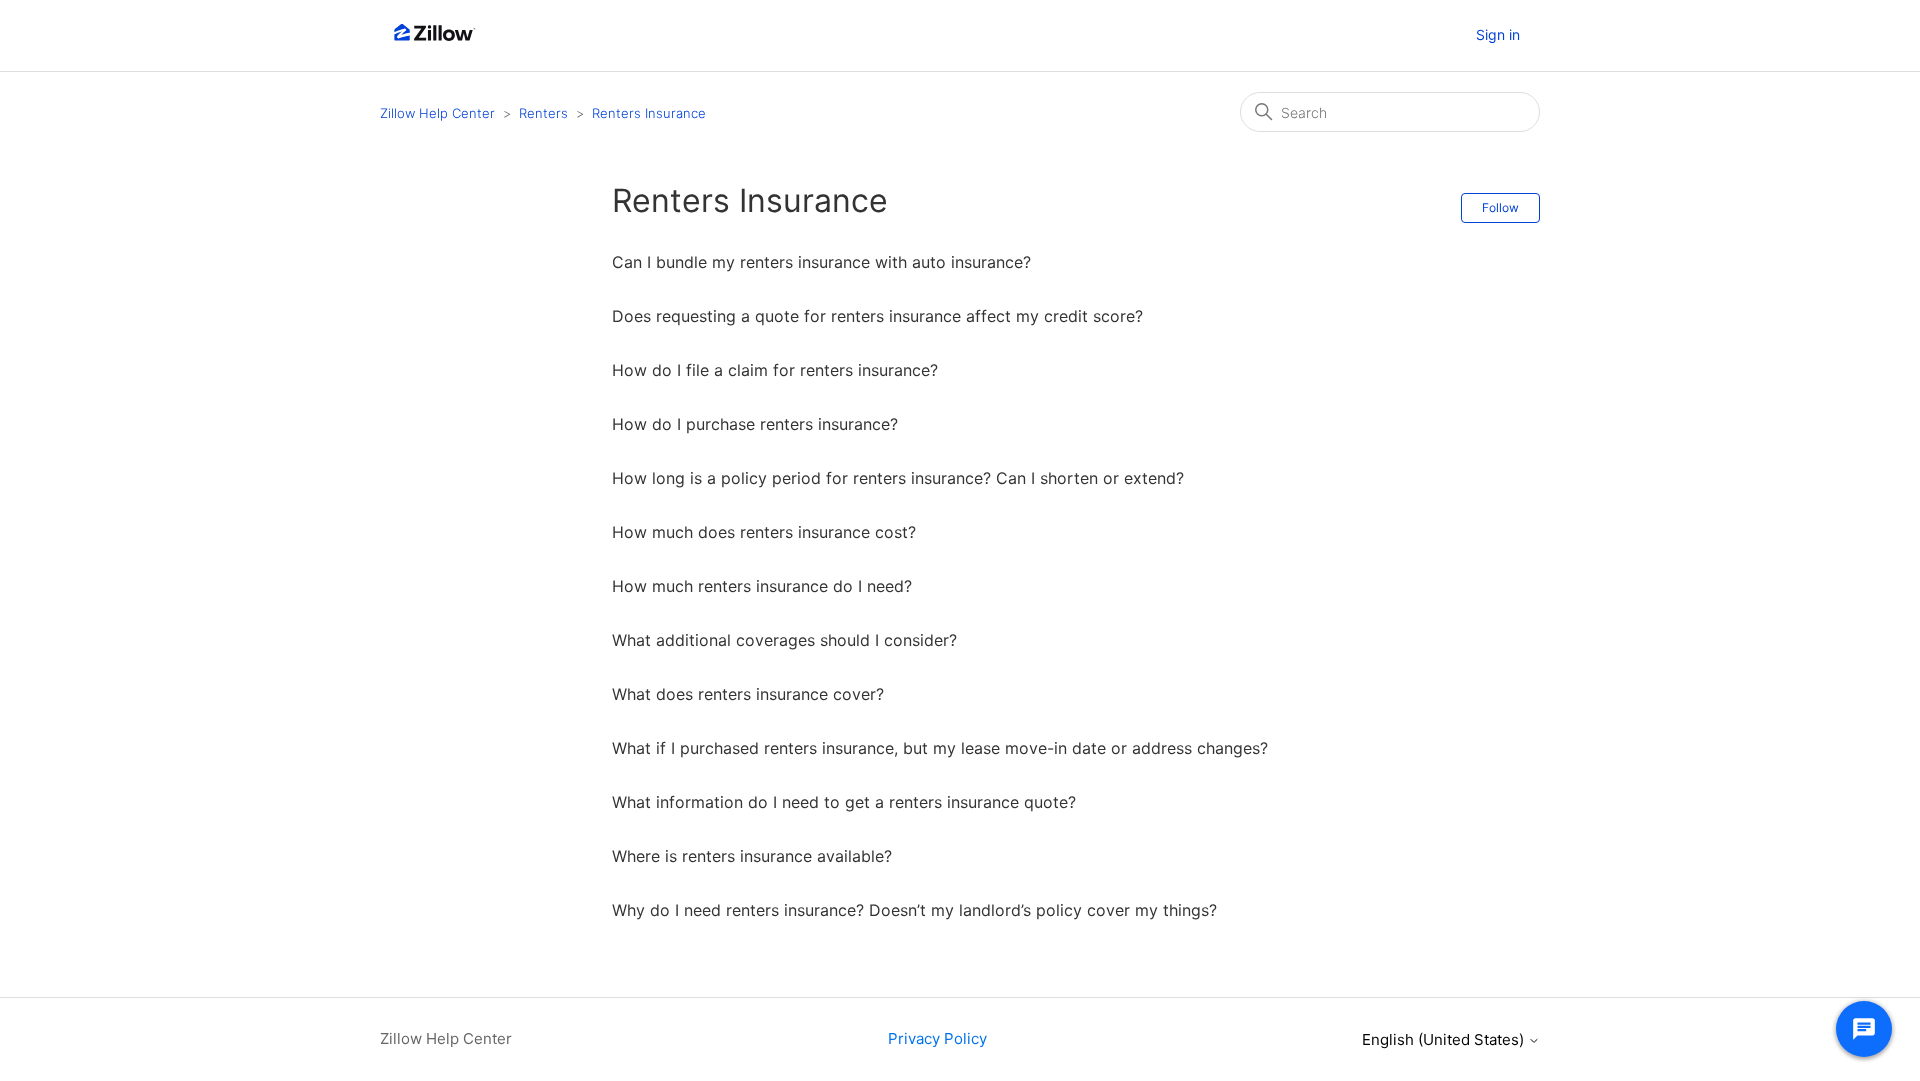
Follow (1500, 207)
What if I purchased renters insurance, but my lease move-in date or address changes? (940, 748)
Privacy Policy (937, 1038)
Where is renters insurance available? (752, 856)
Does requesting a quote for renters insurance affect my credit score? (877, 316)
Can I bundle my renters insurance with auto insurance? (821, 262)
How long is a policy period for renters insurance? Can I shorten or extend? (898, 478)
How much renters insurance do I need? (762, 586)
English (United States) (1445, 1039)
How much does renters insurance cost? (764, 532)
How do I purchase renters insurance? (755, 424)
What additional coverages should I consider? (784, 640)
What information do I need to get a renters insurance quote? (844, 802)
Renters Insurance (649, 113)
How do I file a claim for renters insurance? (775, 370)
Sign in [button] (1498, 34)
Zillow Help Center (437, 113)
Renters (543, 113)
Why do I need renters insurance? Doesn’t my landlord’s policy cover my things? (914, 910)
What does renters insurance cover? (748, 694)
